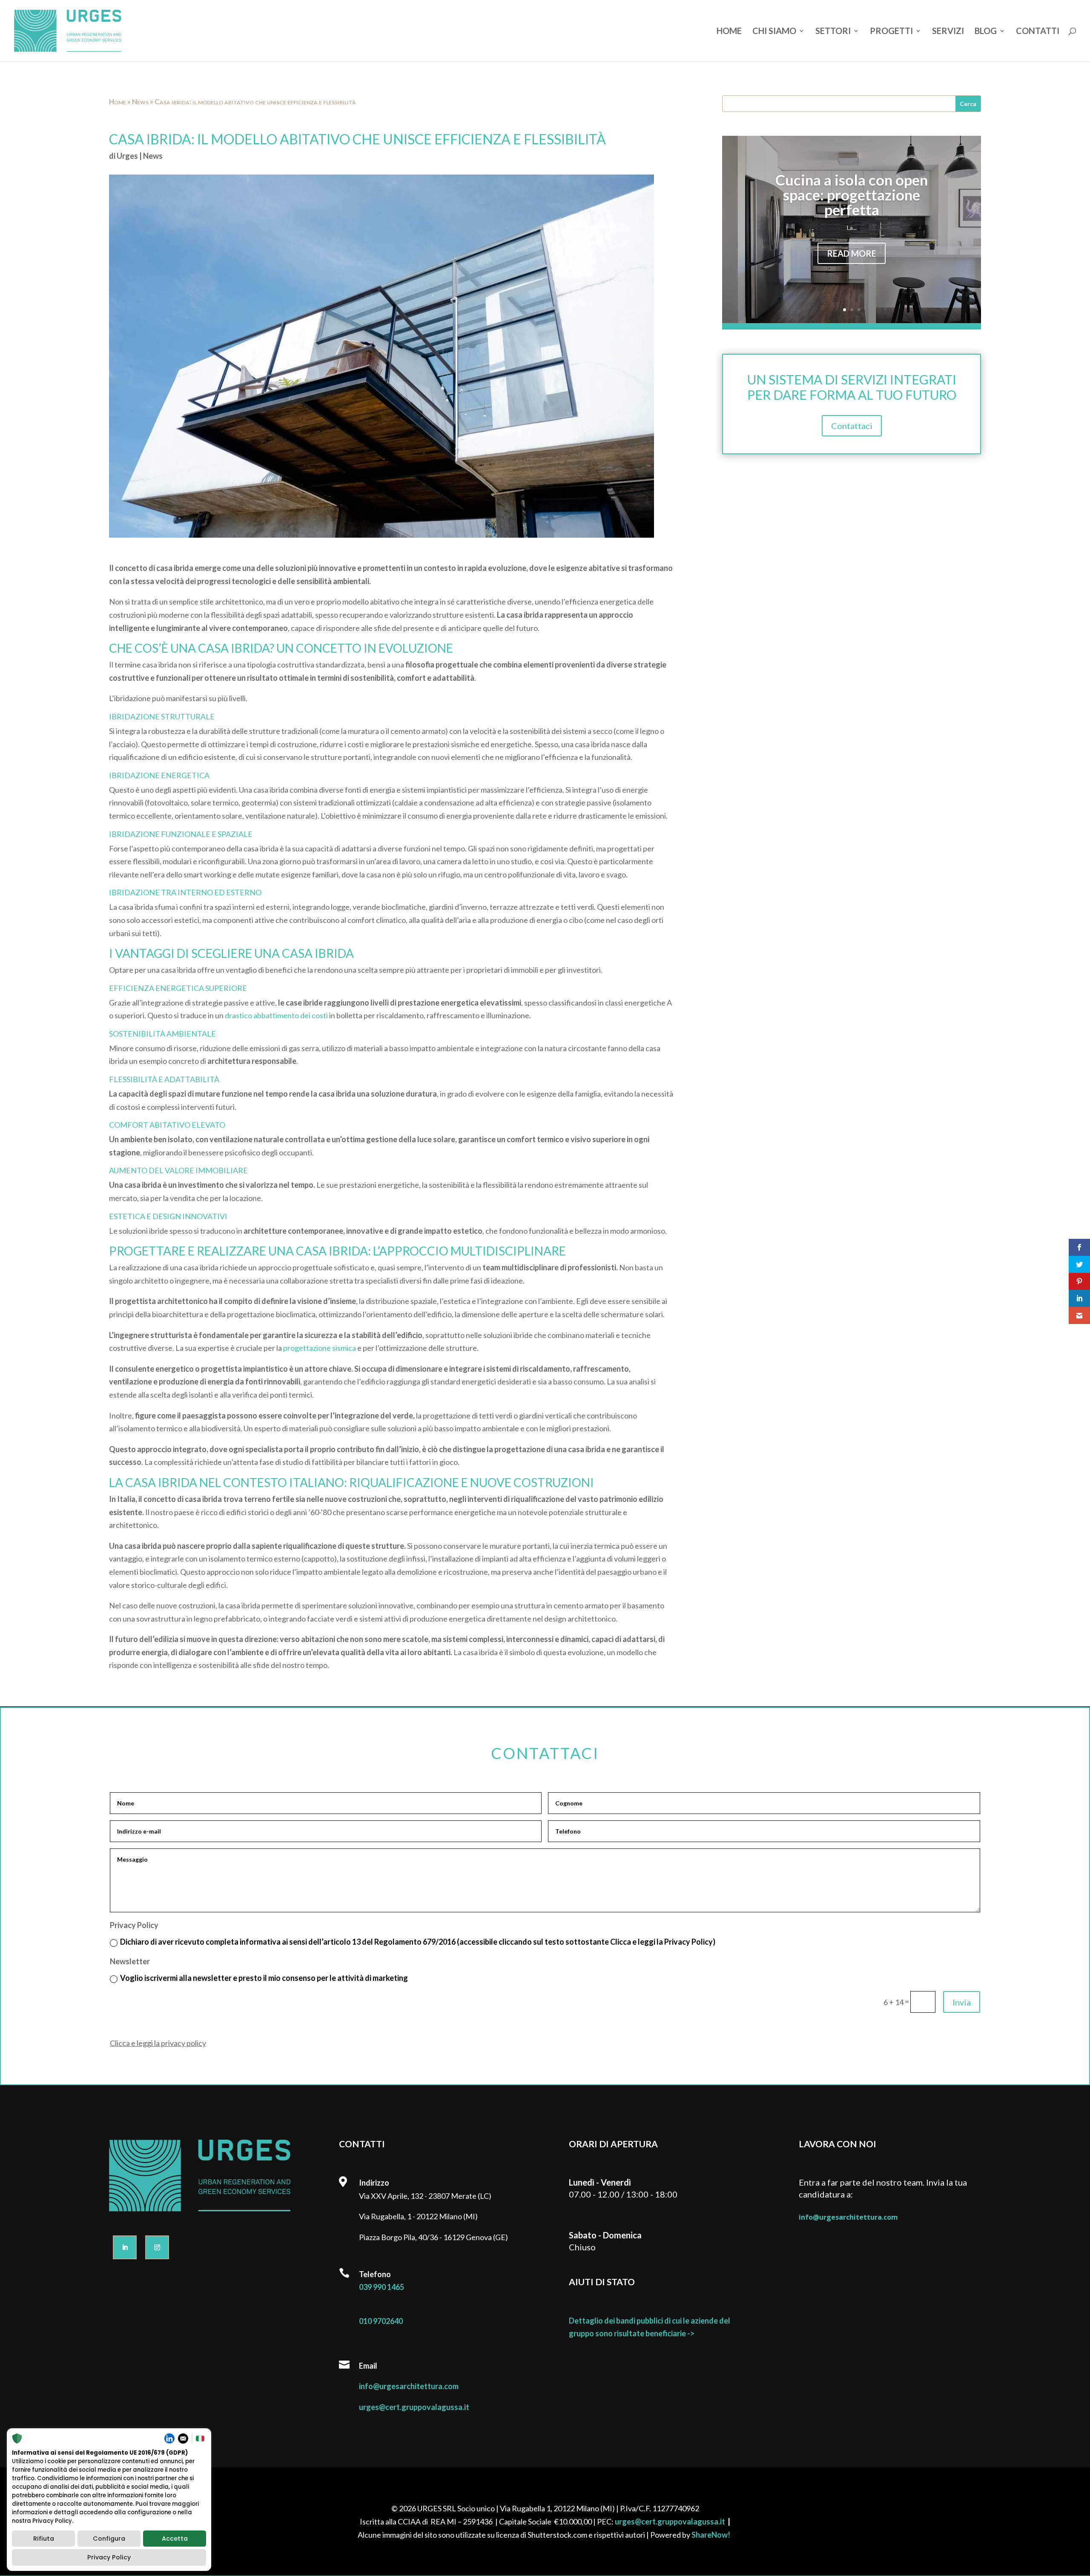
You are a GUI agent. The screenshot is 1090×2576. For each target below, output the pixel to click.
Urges (127, 156)
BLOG (986, 32)
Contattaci (852, 426)
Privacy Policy (109, 2557)
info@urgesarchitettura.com (409, 2386)
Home (118, 102)
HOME (729, 32)
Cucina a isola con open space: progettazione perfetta (852, 195)
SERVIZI (948, 32)
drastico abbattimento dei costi (276, 1015)
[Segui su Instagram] (157, 2247)
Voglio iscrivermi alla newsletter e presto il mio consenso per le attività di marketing (264, 1978)
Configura (109, 2539)
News (140, 102)
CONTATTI (1038, 32)
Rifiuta (44, 2539)
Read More (852, 253)
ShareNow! (711, 2535)
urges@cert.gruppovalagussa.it (414, 2407)
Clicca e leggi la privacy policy (158, 2043)
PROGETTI (891, 32)
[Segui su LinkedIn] (125, 2247)
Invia (962, 2002)
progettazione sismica (320, 1348)
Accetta (175, 2539)
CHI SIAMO (774, 32)
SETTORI (833, 32)
